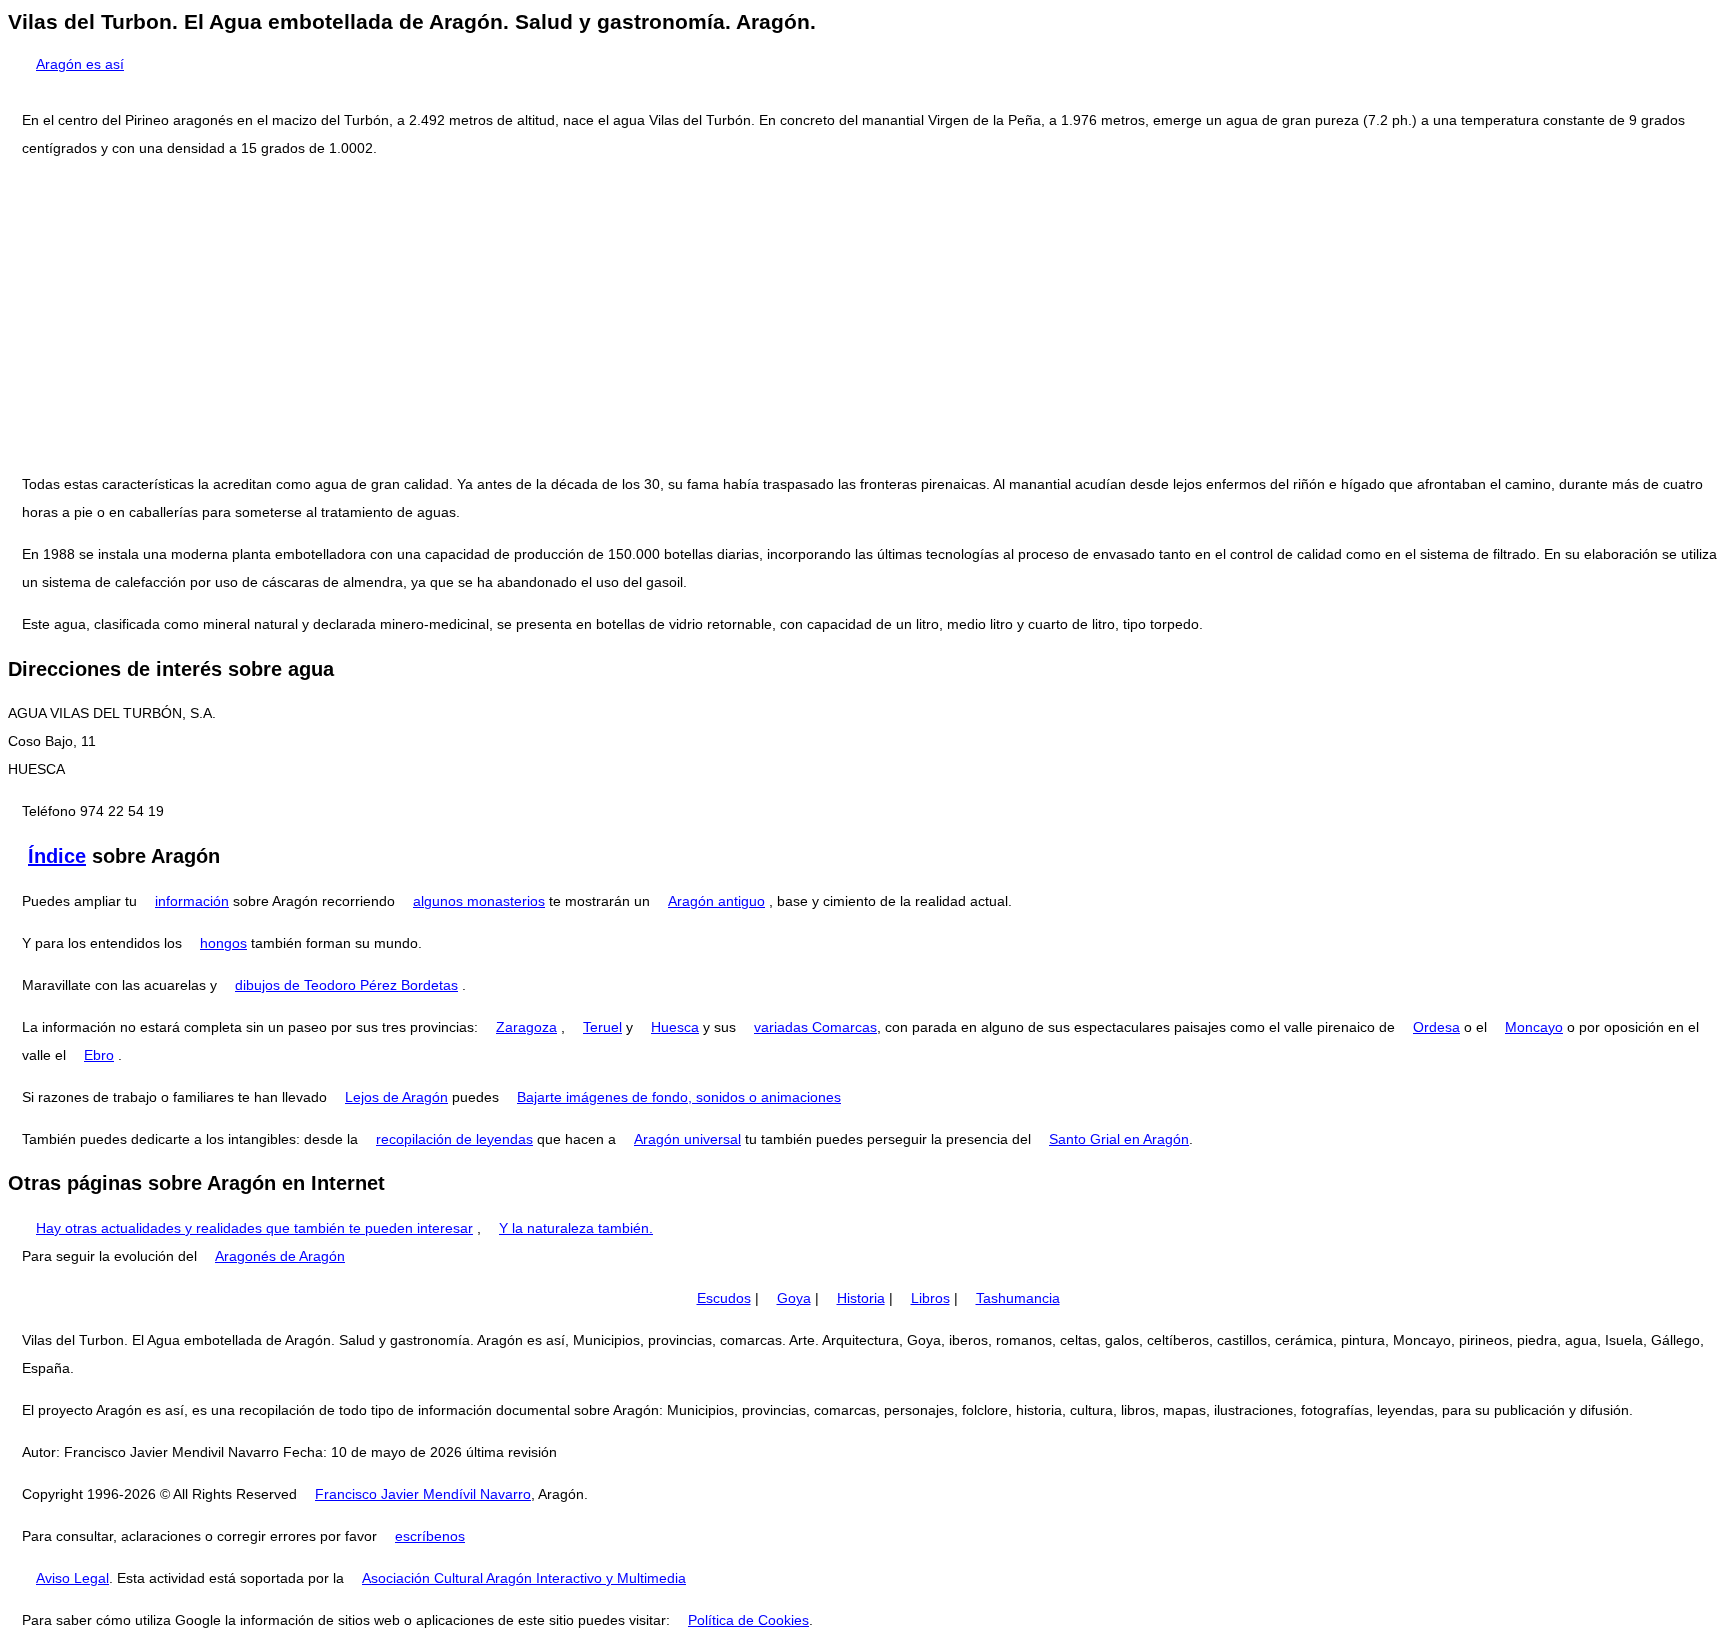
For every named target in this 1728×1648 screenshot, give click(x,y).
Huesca (675, 1027)
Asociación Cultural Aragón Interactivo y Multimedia (524, 1578)
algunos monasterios (479, 901)
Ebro (99, 1055)
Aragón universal (687, 1139)
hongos (223, 943)
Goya (794, 1298)
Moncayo (1534, 1027)
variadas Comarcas (815, 1027)
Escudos (724, 1298)
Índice (57, 856)
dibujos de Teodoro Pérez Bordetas (346, 985)
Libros (930, 1298)
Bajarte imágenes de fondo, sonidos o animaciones (679, 1097)
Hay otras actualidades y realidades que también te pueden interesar (254, 1228)
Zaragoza (526, 1027)
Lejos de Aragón (396, 1097)
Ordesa (1436, 1027)
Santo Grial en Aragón (1119, 1139)
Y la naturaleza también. (576, 1228)
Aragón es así (80, 64)
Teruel (602, 1027)
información (192, 901)
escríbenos (430, 1536)
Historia (861, 1298)
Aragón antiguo (716, 901)
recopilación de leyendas (454, 1139)
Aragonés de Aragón (280, 1256)
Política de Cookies (748, 1620)
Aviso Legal (72, 1578)
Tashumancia (1018, 1298)
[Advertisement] (864, 316)
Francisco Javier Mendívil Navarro (423, 1494)
